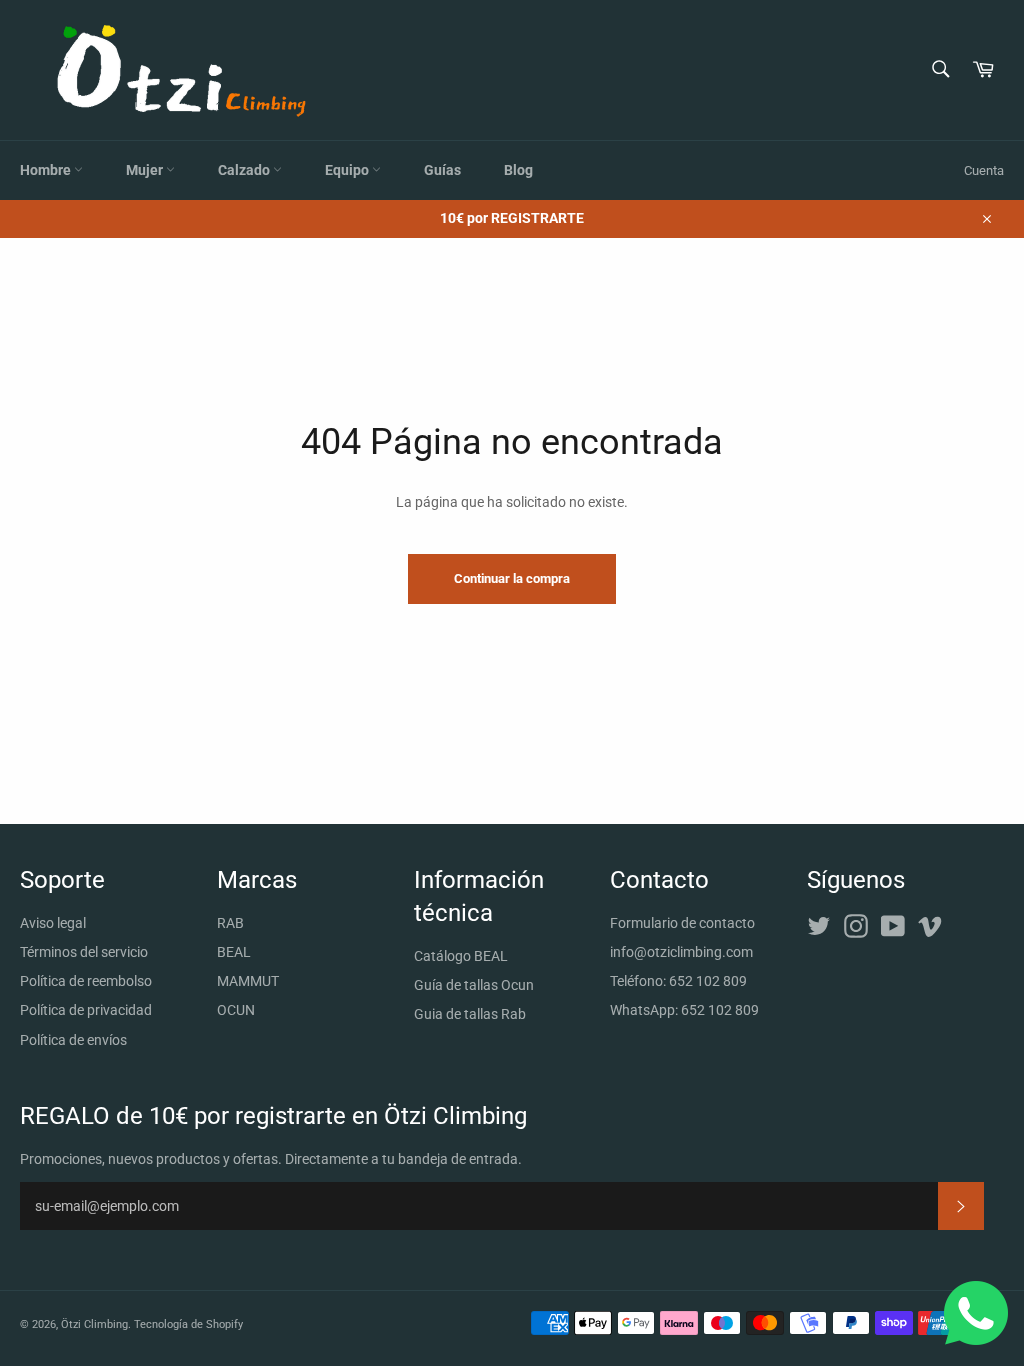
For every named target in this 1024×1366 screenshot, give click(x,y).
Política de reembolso (86, 981)
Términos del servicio (84, 952)
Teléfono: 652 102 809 (678, 981)
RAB (230, 923)
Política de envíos (73, 1040)
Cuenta (984, 170)
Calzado (245, 170)
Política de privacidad (86, 1010)
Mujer (146, 170)
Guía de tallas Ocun (474, 985)
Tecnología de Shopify (188, 1324)
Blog (518, 170)
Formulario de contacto (682, 923)
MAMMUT (248, 981)
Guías (442, 170)
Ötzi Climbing (94, 1324)
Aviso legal (53, 923)
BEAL (234, 952)
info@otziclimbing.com (681, 952)
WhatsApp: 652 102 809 (684, 1010)
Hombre (47, 170)
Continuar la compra (512, 578)
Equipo (348, 170)
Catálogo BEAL (461, 956)
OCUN (236, 1010)
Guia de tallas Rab (470, 1014)
